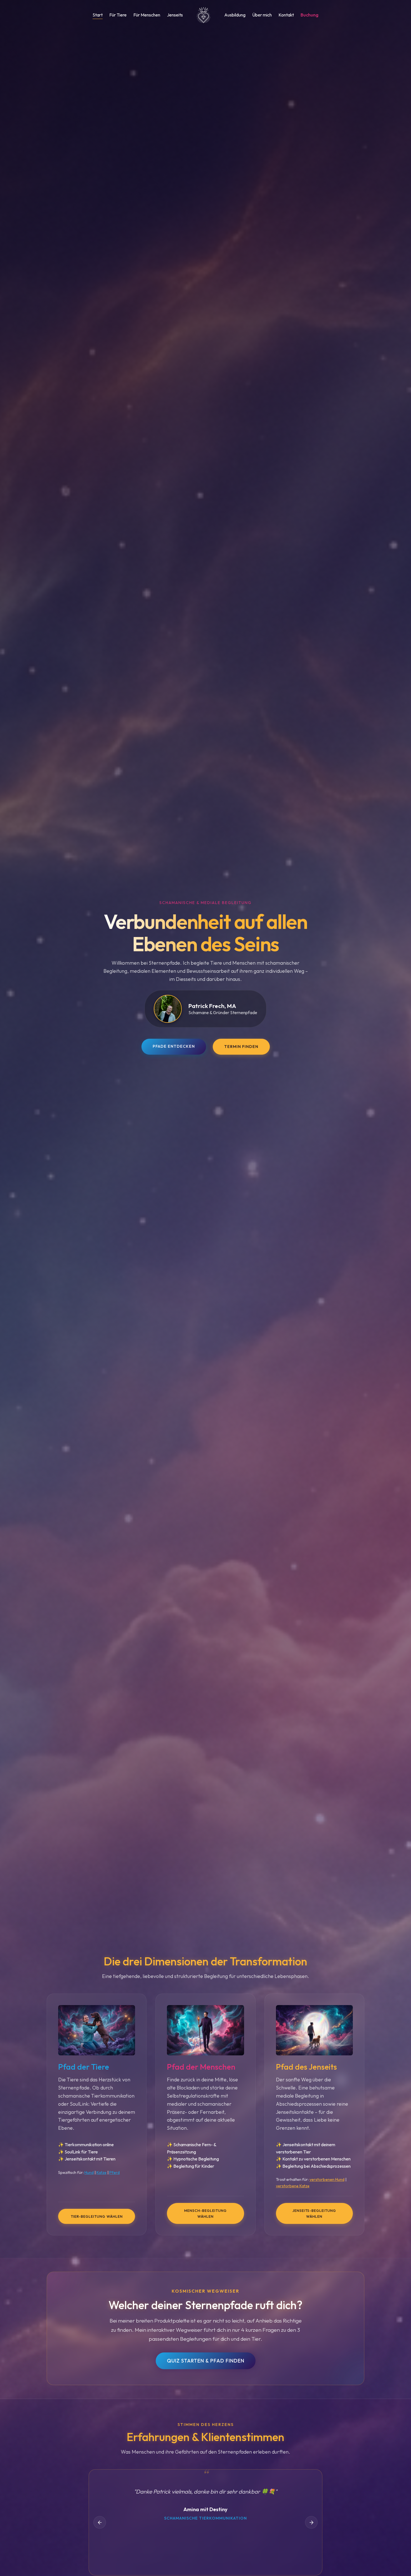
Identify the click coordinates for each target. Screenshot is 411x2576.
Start (98, 15)
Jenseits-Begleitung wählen (314, 2214)
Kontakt (286, 15)
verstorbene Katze (293, 2186)
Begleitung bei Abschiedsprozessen (316, 2166)
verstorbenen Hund (327, 2180)
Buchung (310, 15)
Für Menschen (147, 15)
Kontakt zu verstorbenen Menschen (316, 2159)
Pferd (114, 2172)
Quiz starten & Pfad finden (206, 2360)
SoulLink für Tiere (81, 2152)
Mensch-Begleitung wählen (206, 2214)
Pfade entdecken (174, 1046)
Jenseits (175, 15)
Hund (89, 2172)
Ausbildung (235, 15)
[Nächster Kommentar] (311, 2522)
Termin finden (241, 1047)
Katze (101, 2172)
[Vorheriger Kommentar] (100, 2522)
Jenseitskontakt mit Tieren (90, 2159)
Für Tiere (118, 15)
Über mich (262, 15)
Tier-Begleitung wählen (97, 2216)
